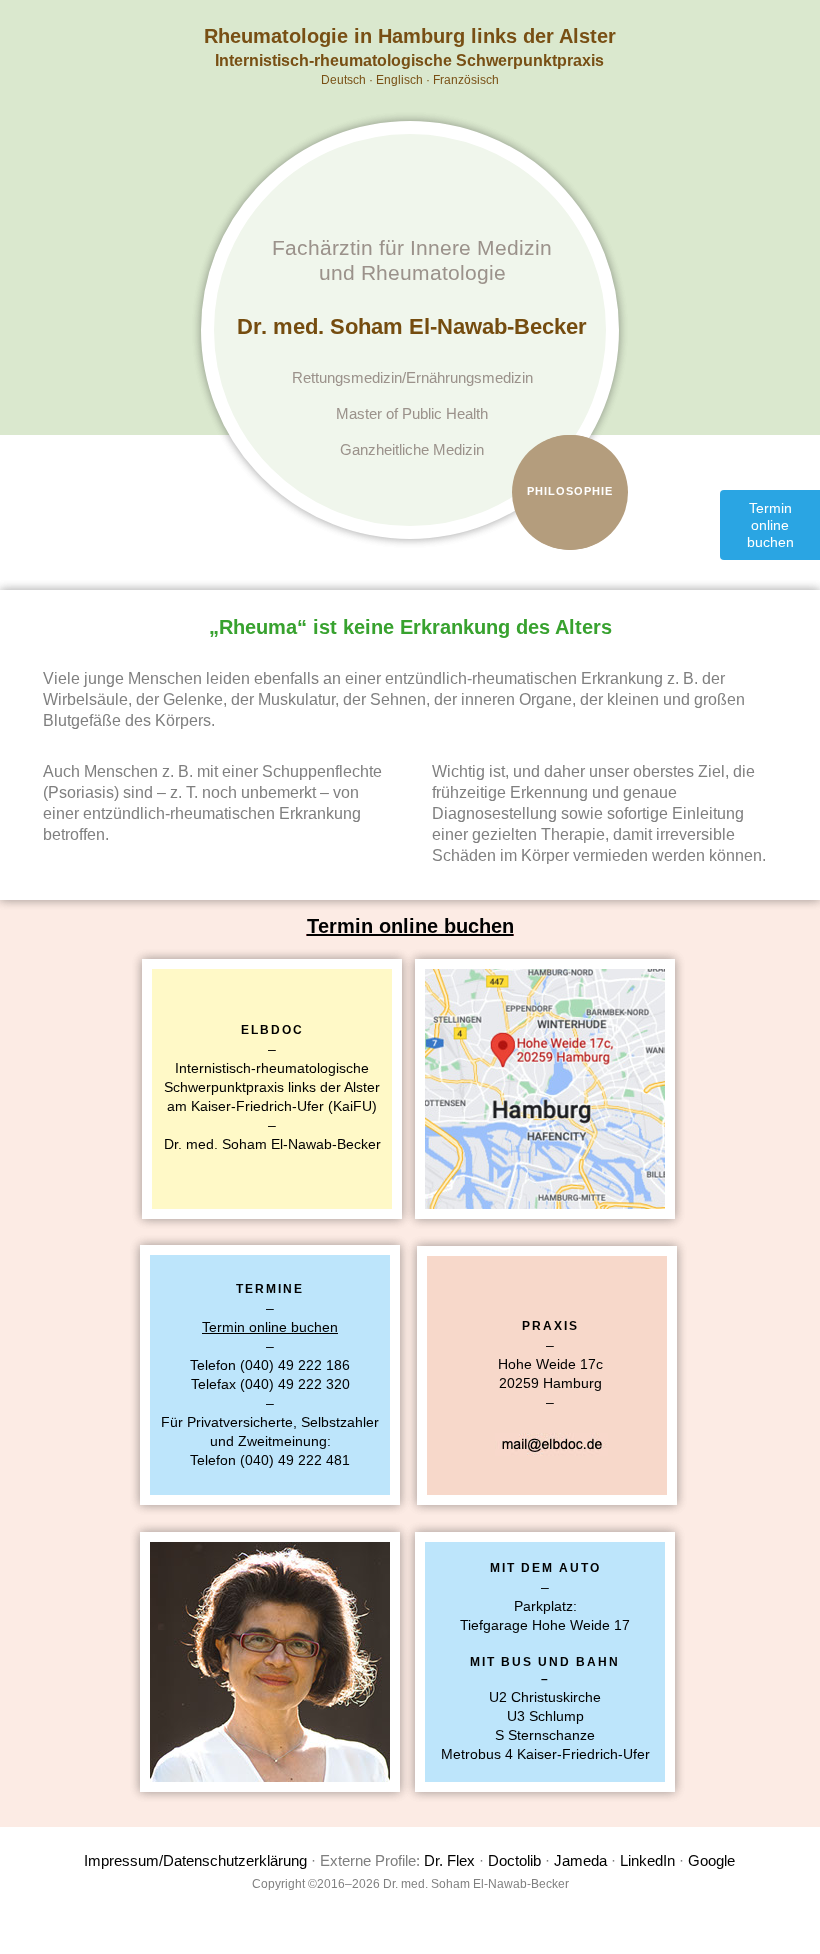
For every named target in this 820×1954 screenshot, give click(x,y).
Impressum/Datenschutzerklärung (195, 1860)
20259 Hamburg (550, 1383)
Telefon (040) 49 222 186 (270, 1365)
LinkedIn (647, 1860)
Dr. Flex (449, 1860)
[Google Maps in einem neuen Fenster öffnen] (545, 1089)
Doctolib (514, 1860)
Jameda (580, 1860)
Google (711, 1860)
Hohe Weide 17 (547, 1364)
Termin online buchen (410, 926)
